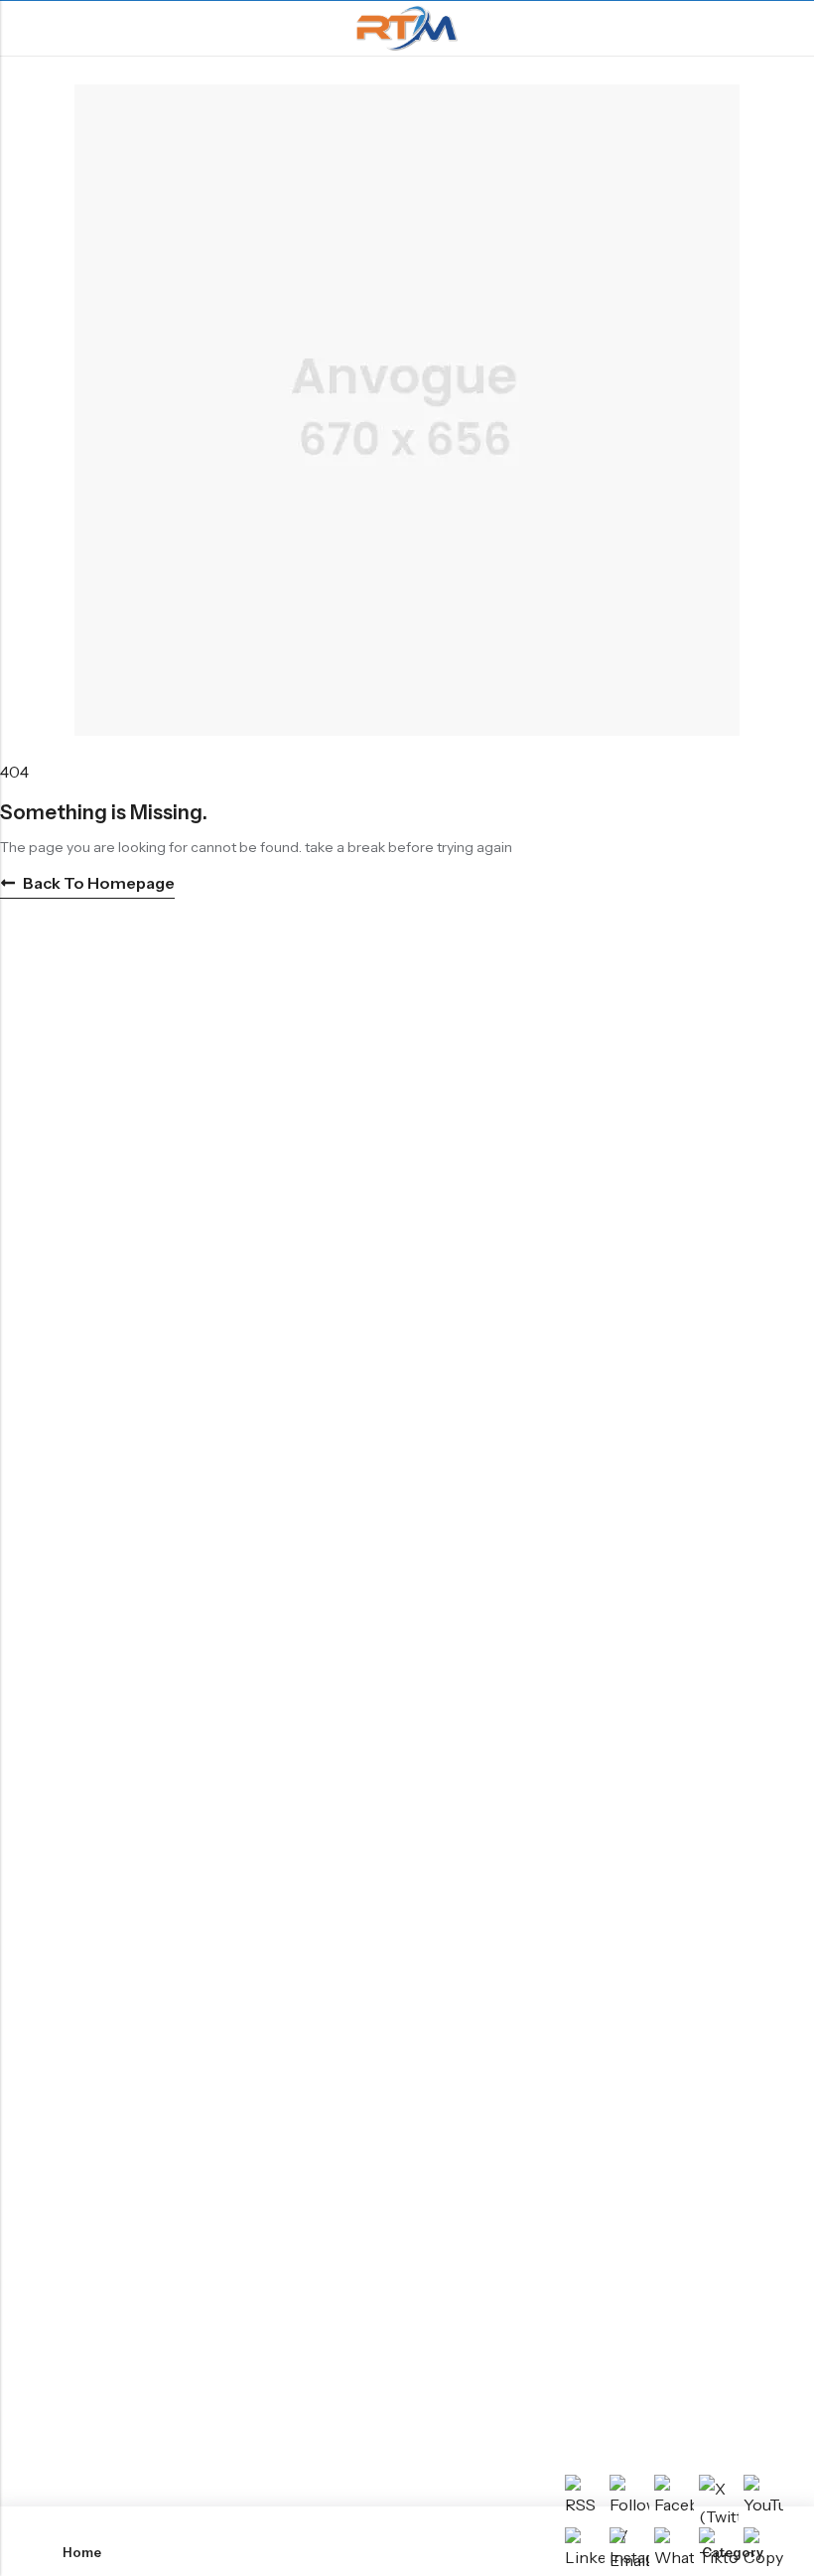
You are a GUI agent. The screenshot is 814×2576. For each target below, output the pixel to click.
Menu (22, 29)
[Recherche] (791, 28)
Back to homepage (99, 883)
